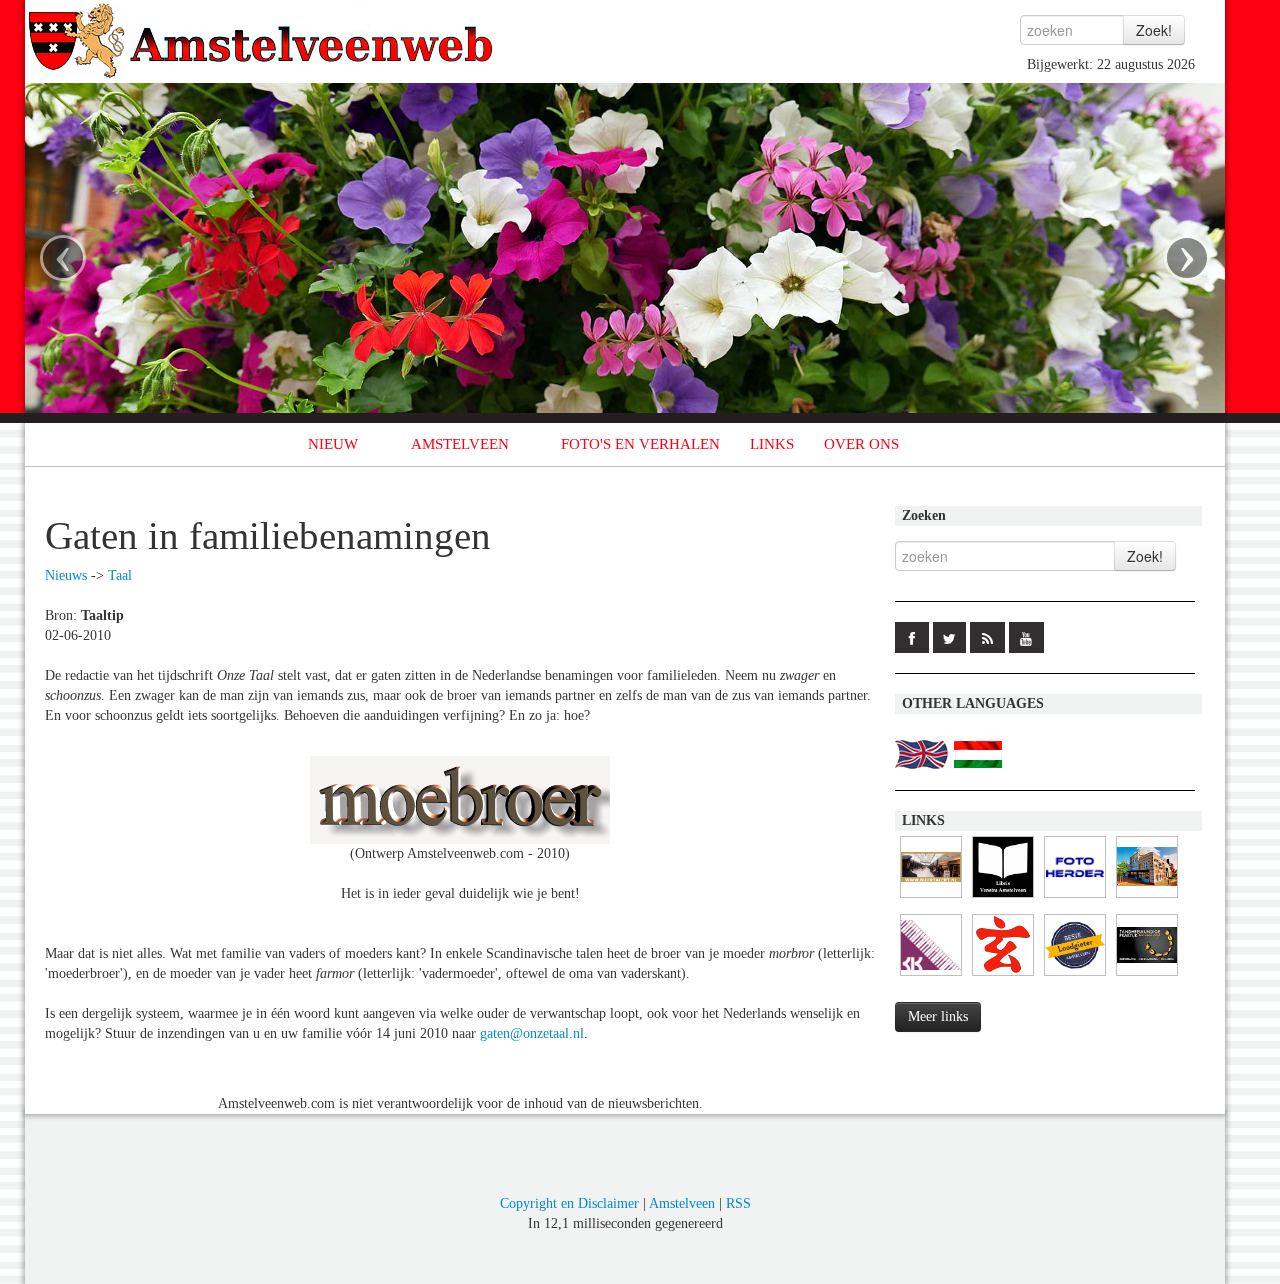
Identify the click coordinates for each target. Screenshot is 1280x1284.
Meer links (938, 1016)
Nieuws (66, 575)
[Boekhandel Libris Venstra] (1003, 898)
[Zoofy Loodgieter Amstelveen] (1075, 976)
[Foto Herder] (1075, 898)
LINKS (772, 444)
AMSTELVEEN (460, 444)
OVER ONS (861, 444)
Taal (120, 575)
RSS (738, 1203)
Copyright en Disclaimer (569, 1203)
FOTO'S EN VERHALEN (640, 444)
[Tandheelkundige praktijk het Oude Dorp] (1147, 976)
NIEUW (333, 444)
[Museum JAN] (1147, 898)
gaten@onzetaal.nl (532, 1033)
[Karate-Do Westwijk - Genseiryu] (1003, 976)
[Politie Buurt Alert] (931, 898)
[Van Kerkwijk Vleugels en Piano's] (931, 976)
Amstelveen (682, 1203)
